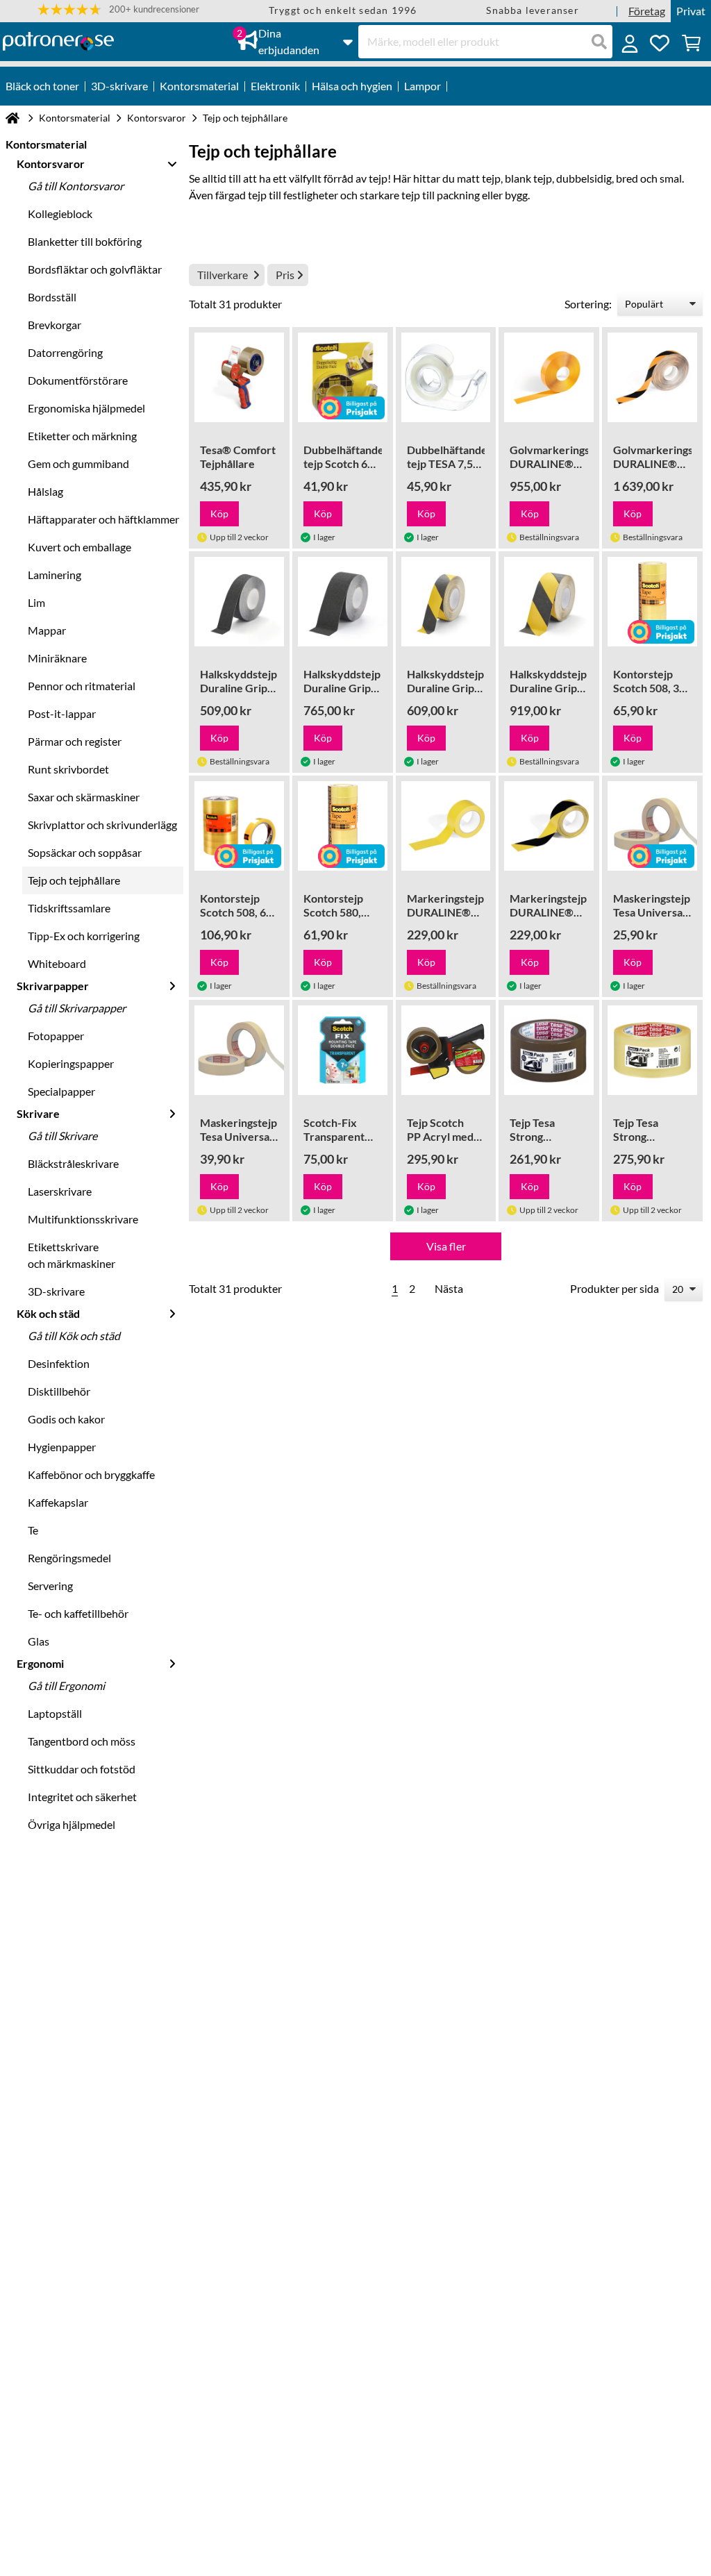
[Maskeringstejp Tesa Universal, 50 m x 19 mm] (652, 826)
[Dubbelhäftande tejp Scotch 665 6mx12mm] (343, 377)
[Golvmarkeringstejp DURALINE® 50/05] (549, 377)
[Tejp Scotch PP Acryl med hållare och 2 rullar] (446, 1050)
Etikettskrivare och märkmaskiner (72, 1255)
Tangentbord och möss (82, 1741)
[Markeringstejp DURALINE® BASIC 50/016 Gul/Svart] (549, 826)
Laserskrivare (60, 1191)
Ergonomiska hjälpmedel (86, 408)
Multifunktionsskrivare (83, 1219)
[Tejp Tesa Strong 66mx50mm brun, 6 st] (549, 1050)
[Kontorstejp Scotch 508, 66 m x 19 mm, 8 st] (239, 826)
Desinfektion (59, 1363)
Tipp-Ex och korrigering (84, 936)
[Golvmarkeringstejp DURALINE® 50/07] (652, 377)
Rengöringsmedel (69, 1558)
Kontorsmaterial (75, 118)
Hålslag (45, 491)
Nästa (449, 1288)
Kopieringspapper (71, 1063)
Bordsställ (52, 297)
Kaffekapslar (58, 1502)
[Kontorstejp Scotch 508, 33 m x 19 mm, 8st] (652, 602)
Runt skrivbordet (68, 769)
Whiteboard (57, 963)
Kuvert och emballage (80, 547)
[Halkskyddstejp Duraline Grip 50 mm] (239, 602)
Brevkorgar (55, 325)
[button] (118, 9)
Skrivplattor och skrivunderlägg (102, 825)
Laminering (55, 575)
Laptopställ (55, 1713)
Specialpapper (61, 1091)
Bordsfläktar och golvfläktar (95, 269)
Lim (36, 602)
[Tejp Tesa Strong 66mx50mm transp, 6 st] (652, 1050)
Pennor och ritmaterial (82, 686)
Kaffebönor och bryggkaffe (91, 1474)
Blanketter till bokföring (85, 241)
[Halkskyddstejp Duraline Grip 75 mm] (343, 602)
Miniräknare (57, 658)
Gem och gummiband (78, 463)
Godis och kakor (66, 1419)
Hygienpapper (62, 1447)
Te (33, 1530)
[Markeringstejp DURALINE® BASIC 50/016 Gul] (446, 826)
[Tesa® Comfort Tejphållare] (239, 377)
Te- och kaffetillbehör (78, 1613)
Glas (39, 1641)
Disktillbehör (59, 1391)
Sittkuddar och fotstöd (82, 1769)
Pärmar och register (75, 741)
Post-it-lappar (62, 713)
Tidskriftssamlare (69, 908)
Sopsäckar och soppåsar (85, 852)
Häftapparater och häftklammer (103, 519)
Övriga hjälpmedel (72, 1824)
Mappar (47, 630)
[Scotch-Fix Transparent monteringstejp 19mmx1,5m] (343, 1050)
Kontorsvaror (157, 118)
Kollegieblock (60, 214)
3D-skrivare (56, 1291)
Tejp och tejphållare (74, 880)
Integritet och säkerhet (82, 1797)
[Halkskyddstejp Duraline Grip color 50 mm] (446, 602)
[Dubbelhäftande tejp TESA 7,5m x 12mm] (446, 377)
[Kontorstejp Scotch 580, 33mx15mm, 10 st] (343, 826)
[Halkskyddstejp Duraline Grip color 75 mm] (549, 602)
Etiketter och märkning (82, 436)
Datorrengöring (65, 352)
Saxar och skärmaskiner (84, 797)
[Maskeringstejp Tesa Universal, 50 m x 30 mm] (239, 1050)
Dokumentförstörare (78, 380)
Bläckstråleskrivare (73, 1163)
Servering (50, 1586)
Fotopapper (56, 1036)
